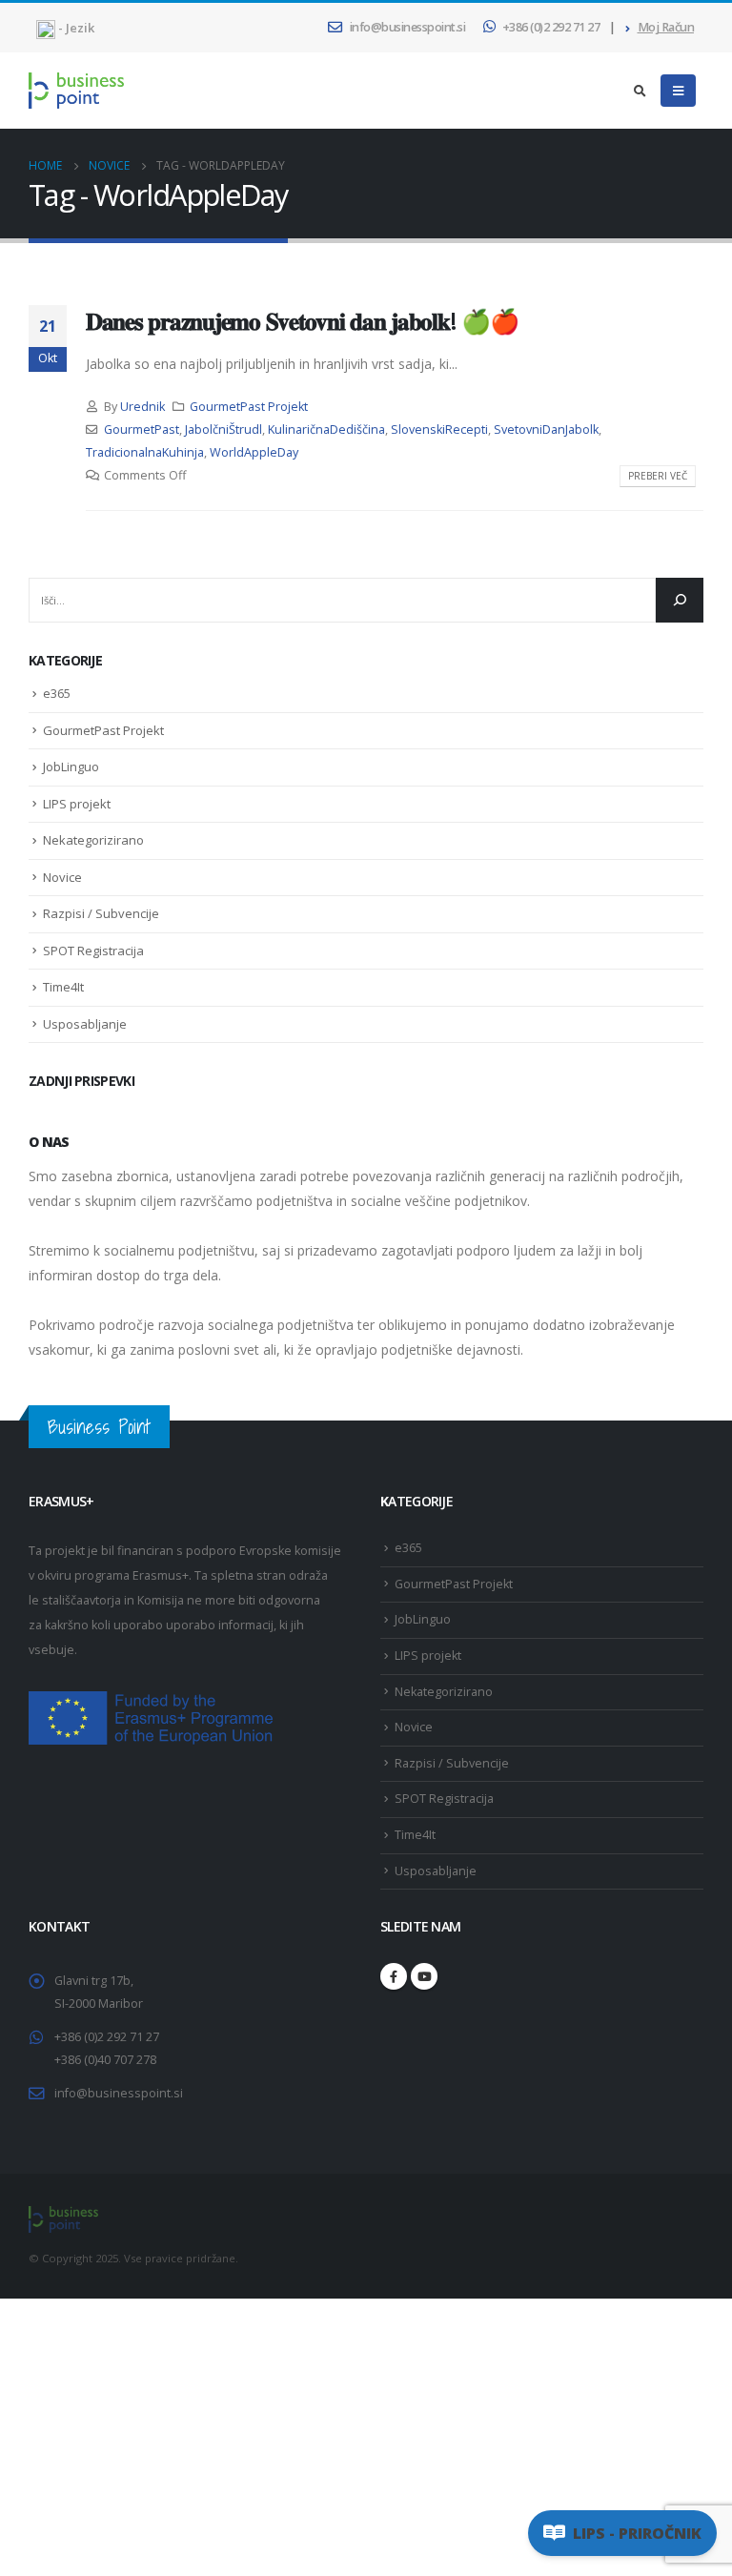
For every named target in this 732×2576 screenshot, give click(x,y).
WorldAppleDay (254, 452)
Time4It (63, 987)
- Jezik (75, 28)
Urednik (142, 407)
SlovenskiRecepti (439, 429)
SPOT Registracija (93, 951)
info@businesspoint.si (408, 27)
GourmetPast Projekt (249, 407)
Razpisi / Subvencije (101, 913)
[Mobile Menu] (678, 91)
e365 (57, 693)
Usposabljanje (85, 1024)
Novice (62, 877)
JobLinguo (71, 767)
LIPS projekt (77, 804)
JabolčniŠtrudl (224, 429)
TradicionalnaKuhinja (145, 452)
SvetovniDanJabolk (546, 429)
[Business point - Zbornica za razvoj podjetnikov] (76, 90)
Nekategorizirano (93, 840)
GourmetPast (142, 429)
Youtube (424, 1976)
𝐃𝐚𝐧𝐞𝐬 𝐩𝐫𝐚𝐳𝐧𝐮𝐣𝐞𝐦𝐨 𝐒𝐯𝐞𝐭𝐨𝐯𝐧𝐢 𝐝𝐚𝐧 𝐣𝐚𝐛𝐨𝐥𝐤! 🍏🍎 (302, 320)
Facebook (394, 1976)
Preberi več (658, 476)
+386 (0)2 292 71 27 (551, 27)
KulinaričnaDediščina (326, 429)
